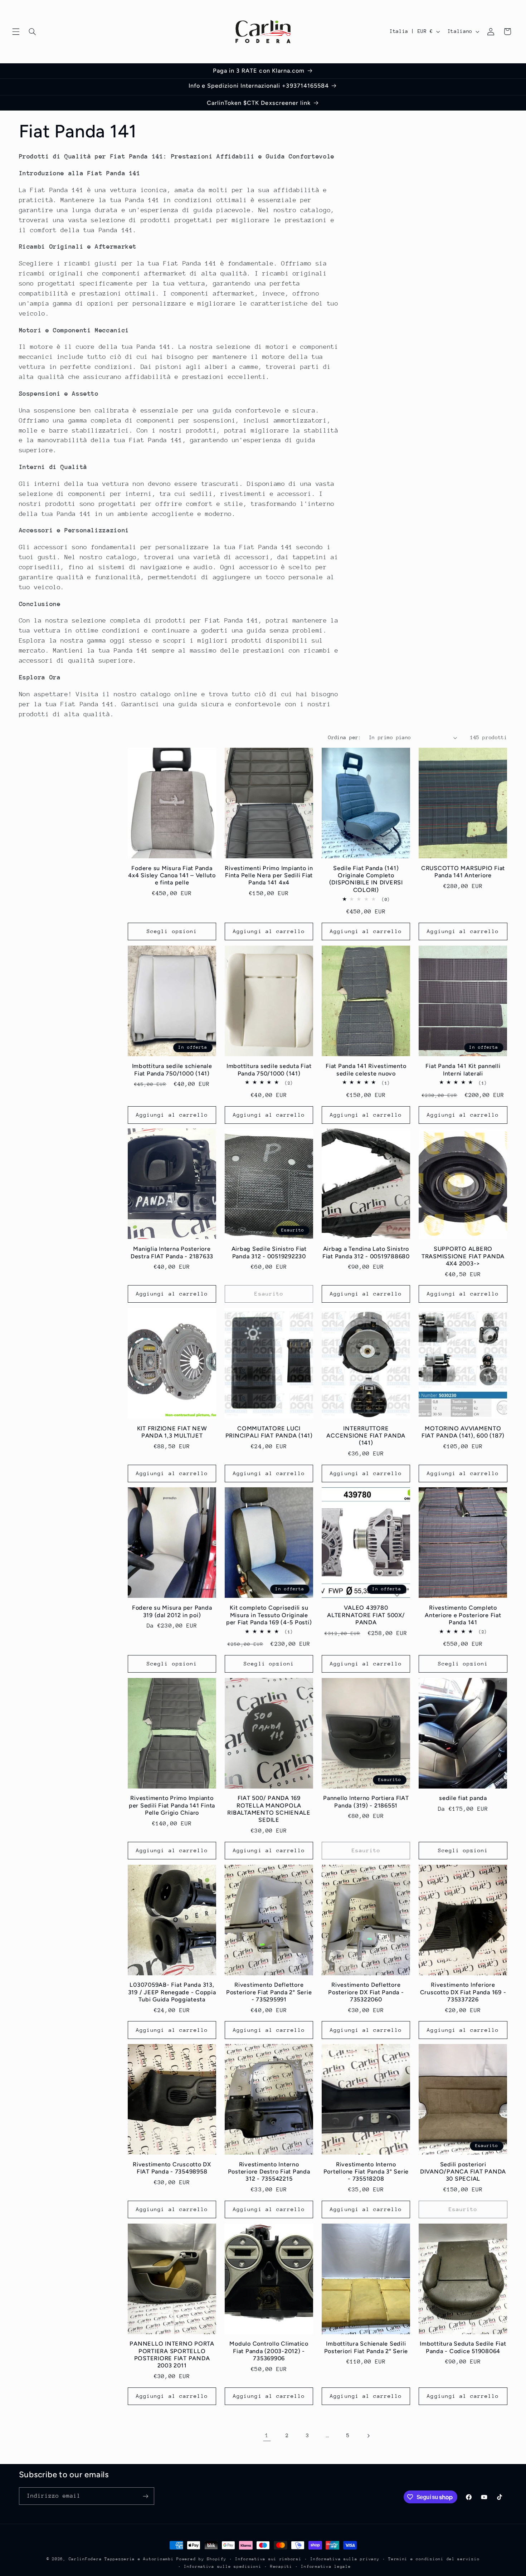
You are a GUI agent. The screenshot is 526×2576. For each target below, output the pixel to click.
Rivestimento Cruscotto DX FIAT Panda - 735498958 (172, 2168)
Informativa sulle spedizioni (223, 2567)
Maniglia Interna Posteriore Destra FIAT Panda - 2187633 (172, 1252)
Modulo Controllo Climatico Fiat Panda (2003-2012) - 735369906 (269, 2351)
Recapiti (281, 2567)
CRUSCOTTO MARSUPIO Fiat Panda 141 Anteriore (463, 872)
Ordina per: (345, 737)
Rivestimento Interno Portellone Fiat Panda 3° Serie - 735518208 (366, 2172)
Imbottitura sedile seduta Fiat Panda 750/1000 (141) (269, 1069)
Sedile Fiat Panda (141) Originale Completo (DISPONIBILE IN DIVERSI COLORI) (366, 879)
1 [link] (267, 2435)
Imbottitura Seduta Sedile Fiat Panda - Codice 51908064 (463, 2347)
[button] (16, 31)
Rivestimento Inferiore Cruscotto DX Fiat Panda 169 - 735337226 (463, 1992)
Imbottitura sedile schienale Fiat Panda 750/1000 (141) (172, 1069)
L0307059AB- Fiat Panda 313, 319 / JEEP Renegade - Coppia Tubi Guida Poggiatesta (172, 1992)
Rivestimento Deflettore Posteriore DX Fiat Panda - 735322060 (366, 1992)
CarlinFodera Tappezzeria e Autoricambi (121, 2559)
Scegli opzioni (172, 931)
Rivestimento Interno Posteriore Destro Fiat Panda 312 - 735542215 (269, 2172)
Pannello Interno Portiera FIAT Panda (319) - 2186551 (366, 1802)
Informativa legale (326, 2567)
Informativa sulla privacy (345, 2559)
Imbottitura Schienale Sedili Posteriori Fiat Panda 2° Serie (366, 2347)
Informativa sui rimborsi (268, 2559)
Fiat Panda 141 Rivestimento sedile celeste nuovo (366, 1069)
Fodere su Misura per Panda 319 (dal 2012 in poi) (172, 1611)
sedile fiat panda (463, 1798)
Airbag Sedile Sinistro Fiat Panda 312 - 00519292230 (269, 1252)
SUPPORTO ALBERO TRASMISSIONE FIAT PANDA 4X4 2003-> (463, 1256)
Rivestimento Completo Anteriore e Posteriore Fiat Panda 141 (463, 1615)
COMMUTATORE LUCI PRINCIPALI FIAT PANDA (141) (269, 1432)
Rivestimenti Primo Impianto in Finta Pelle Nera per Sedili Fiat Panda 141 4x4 (269, 875)
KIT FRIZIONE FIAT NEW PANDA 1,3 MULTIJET (172, 1432)
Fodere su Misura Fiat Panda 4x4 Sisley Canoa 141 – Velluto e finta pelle (172, 875)
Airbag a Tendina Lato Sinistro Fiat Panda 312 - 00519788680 (366, 1252)
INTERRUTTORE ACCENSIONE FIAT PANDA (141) (366, 1436)
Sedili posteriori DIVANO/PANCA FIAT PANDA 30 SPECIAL (463, 2172)
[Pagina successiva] (368, 2436)
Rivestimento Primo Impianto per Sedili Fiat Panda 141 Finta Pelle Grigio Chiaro (172, 1806)
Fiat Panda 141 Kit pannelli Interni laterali (463, 1069)
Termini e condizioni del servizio (434, 2559)
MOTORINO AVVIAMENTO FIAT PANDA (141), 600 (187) (463, 1432)
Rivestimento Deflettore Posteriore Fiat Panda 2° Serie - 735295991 (269, 1992)
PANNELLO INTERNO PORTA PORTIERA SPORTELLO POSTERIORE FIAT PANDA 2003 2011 (172, 2355)
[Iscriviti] (145, 2496)
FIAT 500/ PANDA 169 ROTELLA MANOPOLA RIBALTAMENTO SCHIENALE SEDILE (269, 1809)
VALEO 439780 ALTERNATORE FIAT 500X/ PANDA (366, 1615)
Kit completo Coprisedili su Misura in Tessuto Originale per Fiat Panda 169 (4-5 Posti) (269, 1615)
